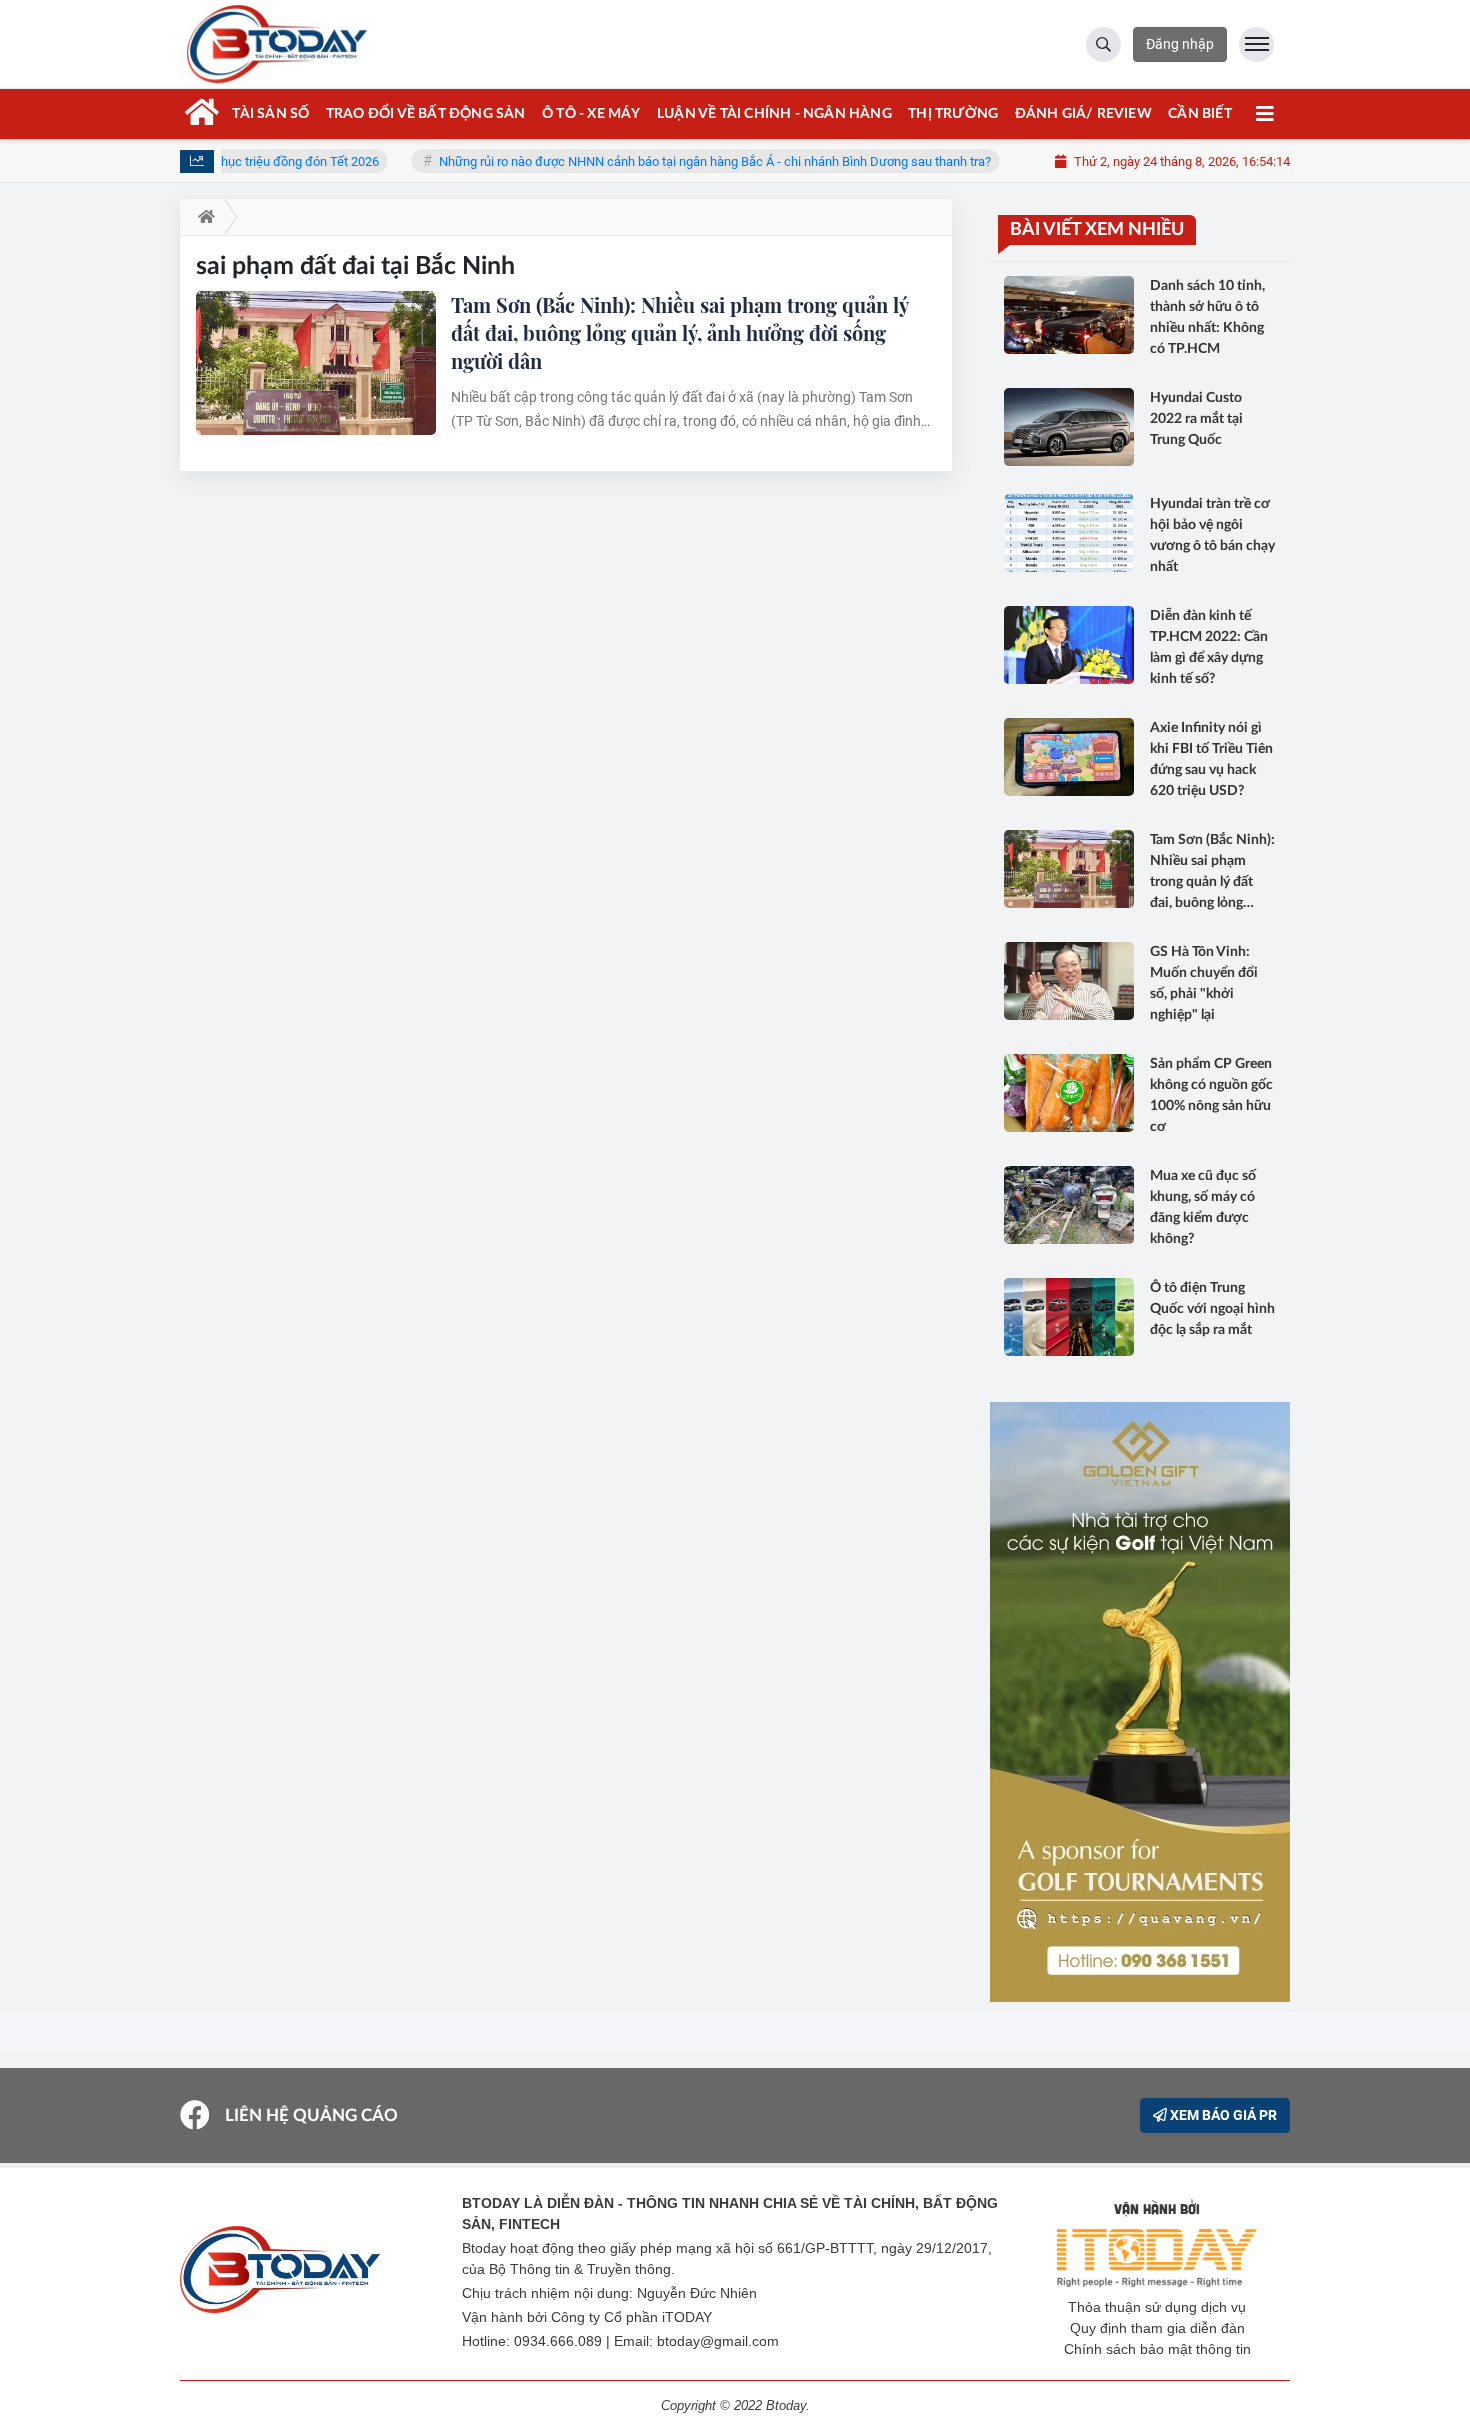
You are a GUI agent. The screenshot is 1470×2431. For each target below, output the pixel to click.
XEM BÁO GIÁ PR (1222, 2115)
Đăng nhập (1180, 44)
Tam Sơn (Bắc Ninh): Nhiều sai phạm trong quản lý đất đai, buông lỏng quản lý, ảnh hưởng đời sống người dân (679, 332)
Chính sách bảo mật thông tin (1157, 2349)
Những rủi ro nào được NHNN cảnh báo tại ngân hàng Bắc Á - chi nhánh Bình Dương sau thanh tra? (666, 161)
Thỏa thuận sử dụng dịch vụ (1157, 2307)
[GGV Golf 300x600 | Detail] (1140, 1702)
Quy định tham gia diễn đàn (1157, 2328)
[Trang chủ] (202, 217)
